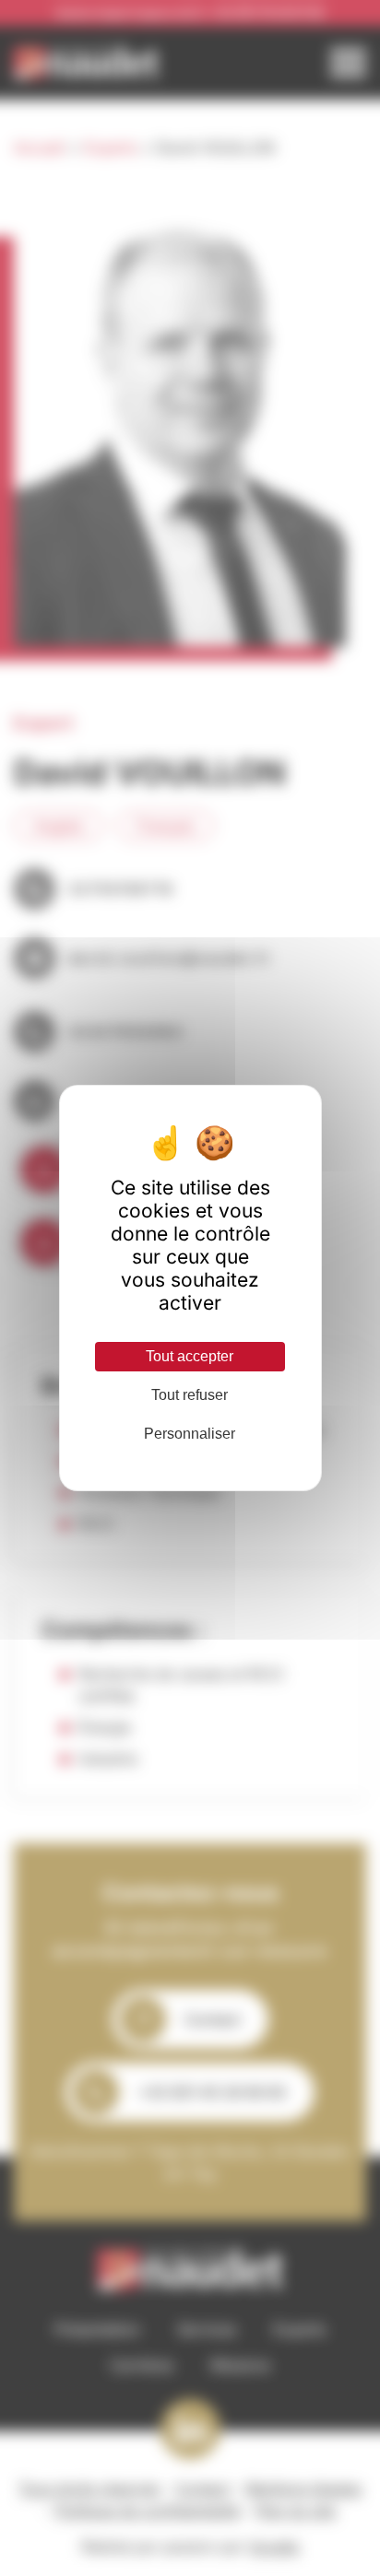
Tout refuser (190, 1395)
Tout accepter (190, 1356)
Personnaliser (190, 1434)
